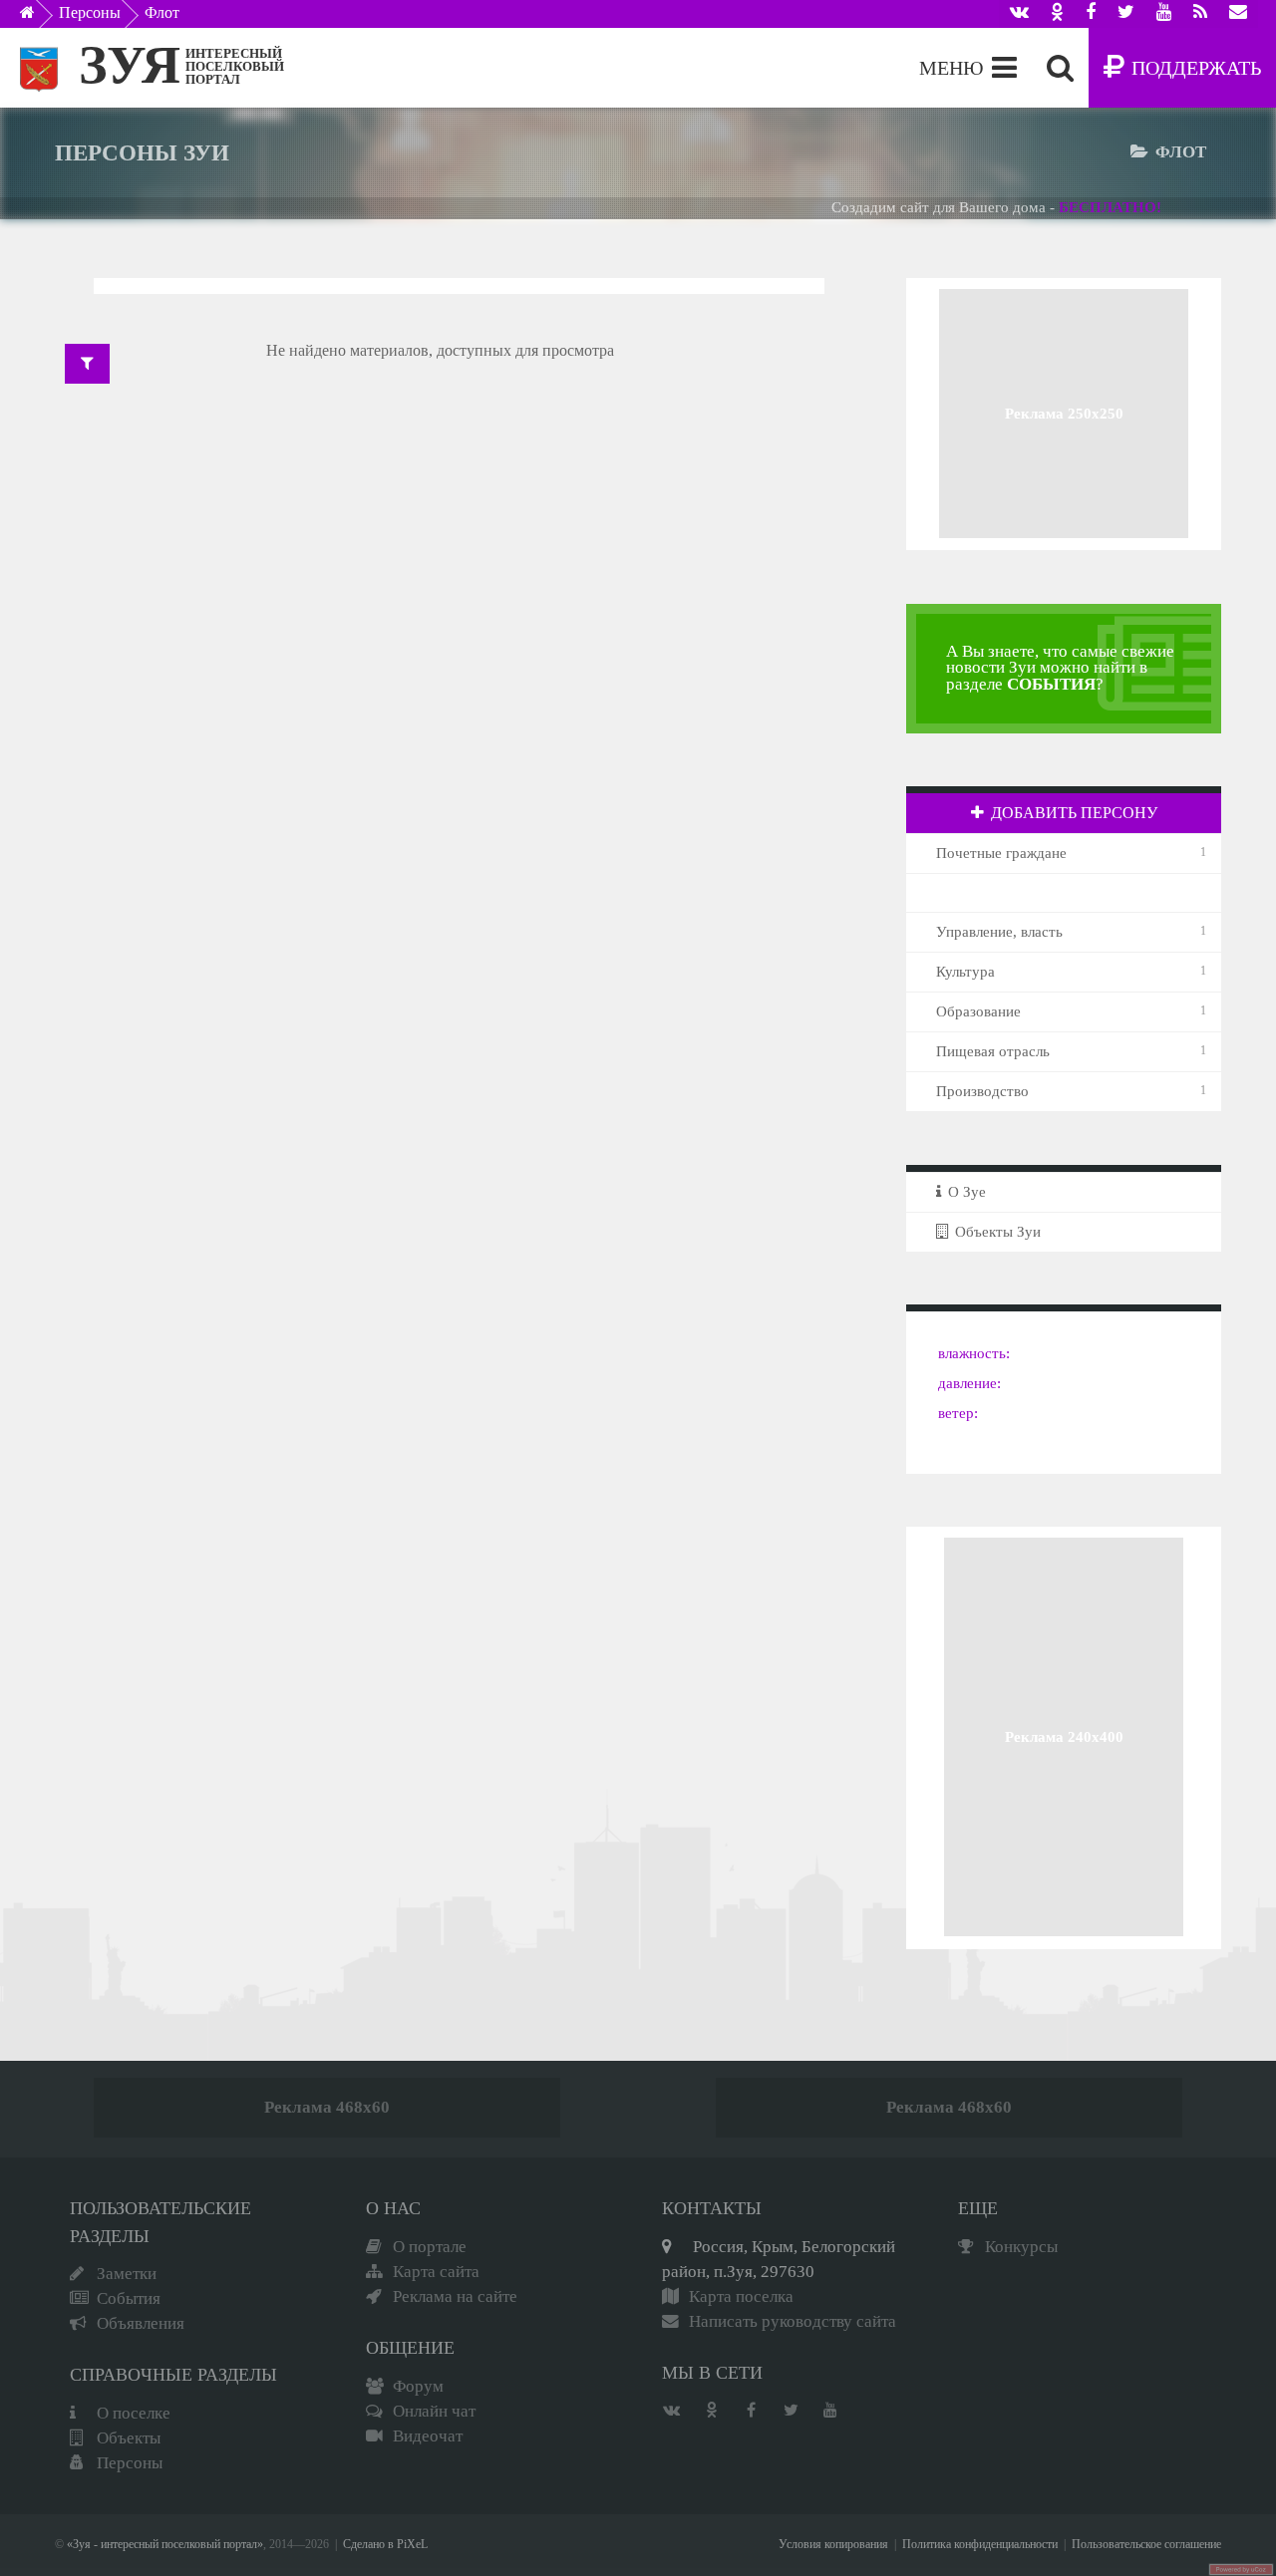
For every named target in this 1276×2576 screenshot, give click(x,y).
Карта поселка (741, 2296)
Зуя (130, 65)
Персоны (90, 12)
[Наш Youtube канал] (1164, 14)
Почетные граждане (1001, 853)
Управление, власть (999, 932)
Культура (965, 972)
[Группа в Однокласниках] (1057, 14)
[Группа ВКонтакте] (1019, 14)
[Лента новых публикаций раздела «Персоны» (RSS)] (1200, 14)
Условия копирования (833, 2545)
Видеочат (428, 2436)
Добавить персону (1074, 813)
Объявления (141, 2323)
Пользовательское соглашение (1146, 2545)
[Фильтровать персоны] (87, 364)
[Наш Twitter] (1126, 14)
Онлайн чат (434, 2411)
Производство (982, 1091)
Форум (418, 2386)
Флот (162, 12)
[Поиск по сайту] (1060, 68)
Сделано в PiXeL (385, 2545)
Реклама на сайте (455, 2296)
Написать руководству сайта (793, 2321)
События (129, 2298)
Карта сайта (436, 2272)
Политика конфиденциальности (980, 2545)
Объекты (129, 2438)
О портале (430, 2247)
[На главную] (41, 18)
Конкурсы (1021, 2247)
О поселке (134, 2413)
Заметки (127, 2274)
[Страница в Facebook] (1091, 14)
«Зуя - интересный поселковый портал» (165, 2545)
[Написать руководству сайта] (1238, 14)
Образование (978, 1011)
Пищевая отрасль (993, 1051)
